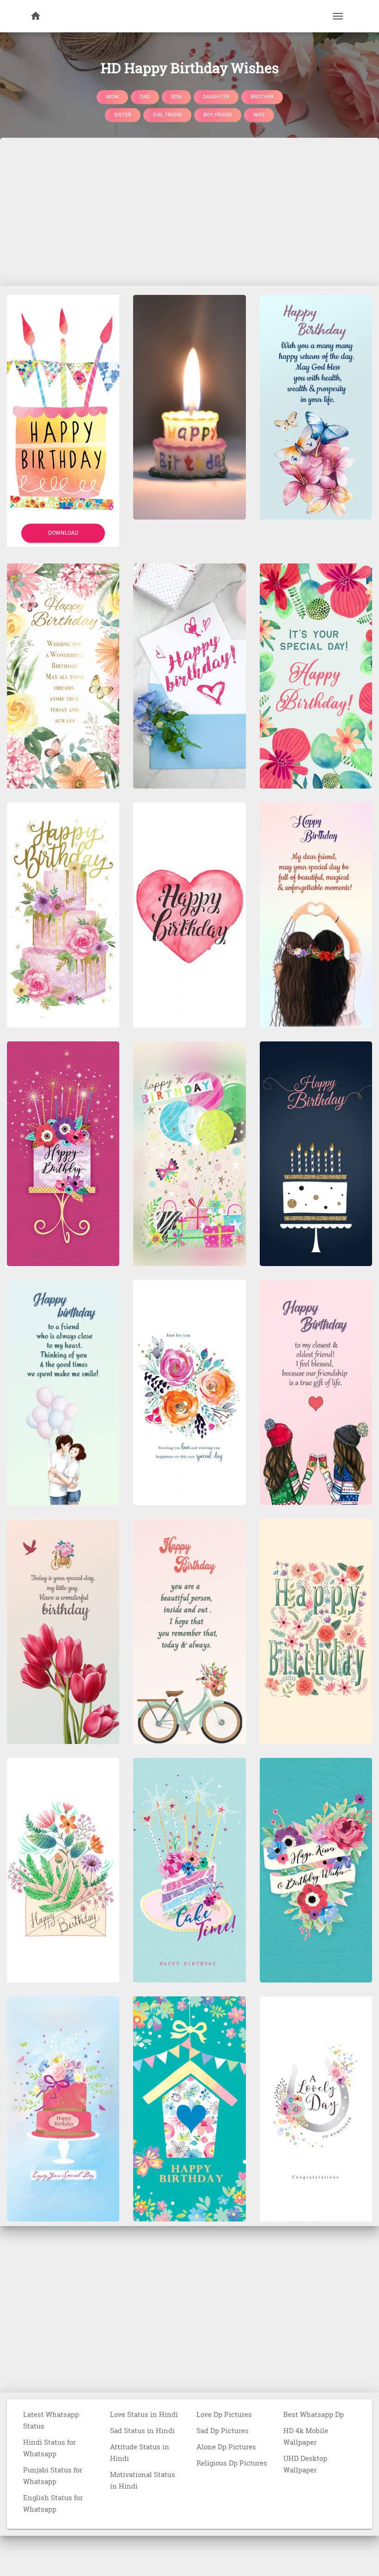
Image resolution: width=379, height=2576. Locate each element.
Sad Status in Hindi (142, 2430)
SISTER (123, 115)
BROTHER (262, 96)
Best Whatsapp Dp (314, 2414)
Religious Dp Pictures (232, 2463)
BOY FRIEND (218, 115)
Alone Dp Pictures (226, 2447)
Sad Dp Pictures (223, 2430)
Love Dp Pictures (224, 2414)
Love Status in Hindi (144, 2414)
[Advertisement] (189, 212)
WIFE (259, 115)
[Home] (36, 16)
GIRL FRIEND (167, 115)
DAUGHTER (216, 96)
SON (176, 96)
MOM (112, 96)
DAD (145, 96)
